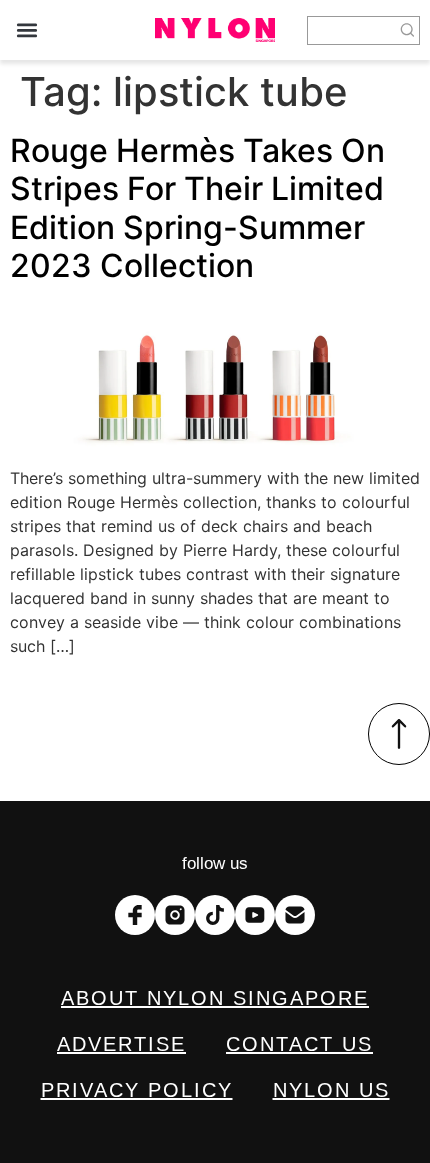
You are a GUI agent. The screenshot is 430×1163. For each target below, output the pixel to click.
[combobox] (351, 30)
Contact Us (299, 1044)
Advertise (121, 1044)
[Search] (408, 30)
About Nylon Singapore (215, 998)
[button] (26, 30)
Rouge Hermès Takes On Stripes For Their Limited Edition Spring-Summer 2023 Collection (197, 208)
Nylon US (331, 1090)
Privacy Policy (137, 1090)
